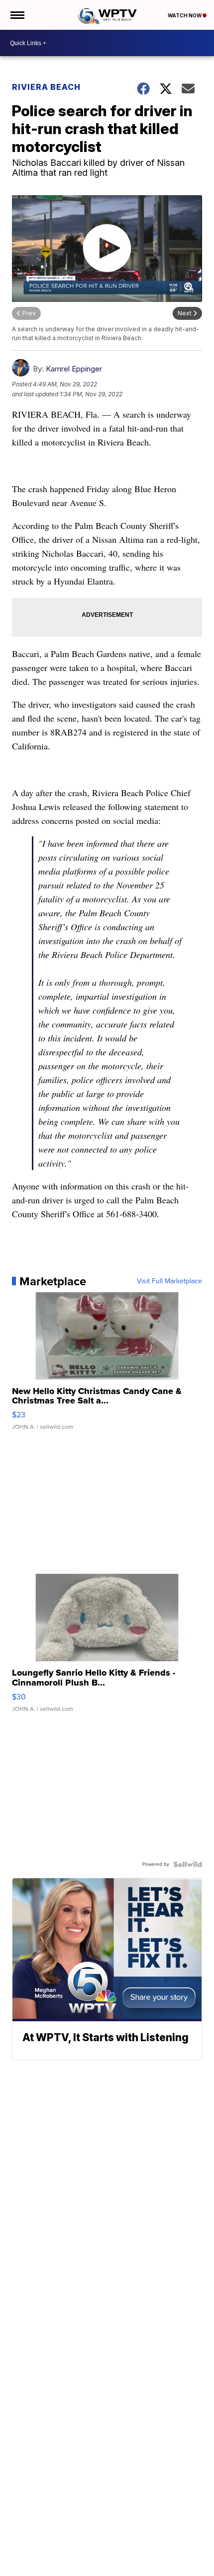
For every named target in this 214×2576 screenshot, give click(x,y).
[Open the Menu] (17, 15)
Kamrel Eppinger (74, 369)
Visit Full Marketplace (169, 1281)
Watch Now (185, 15)
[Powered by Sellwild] (188, 1864)
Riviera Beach (46, 87)
